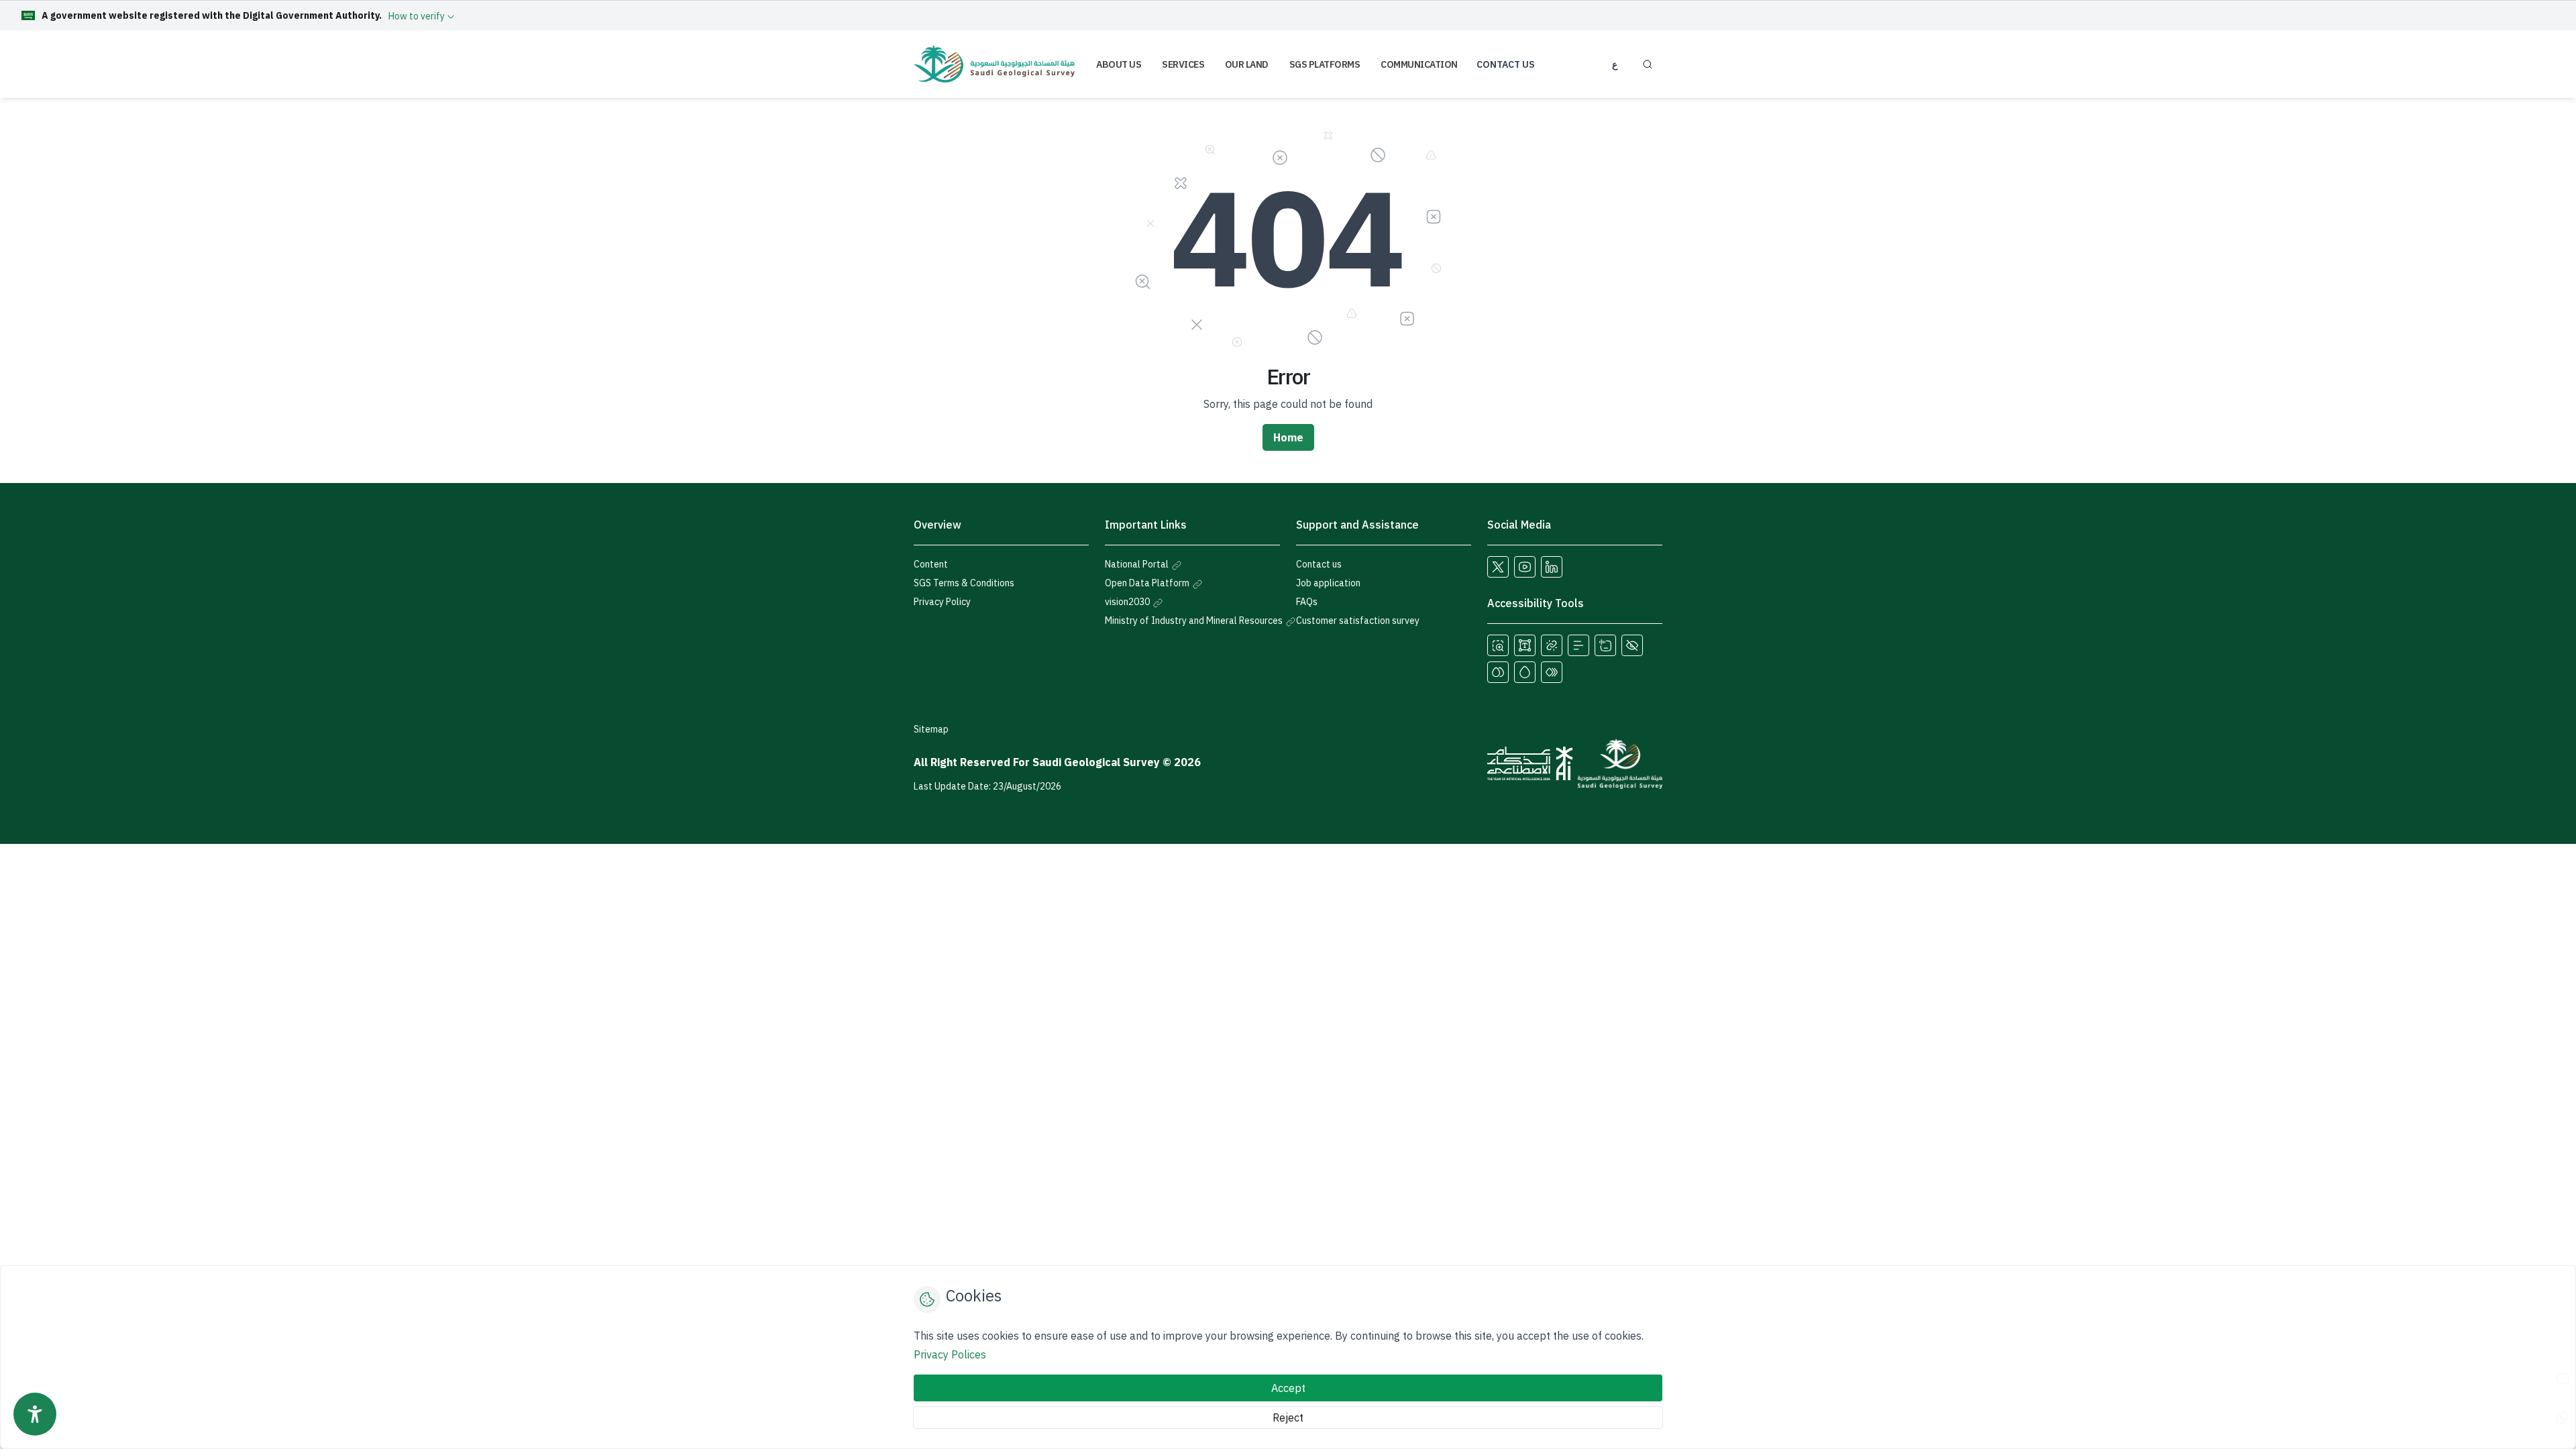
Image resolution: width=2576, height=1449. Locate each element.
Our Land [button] (1247, 64)
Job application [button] (1328, 583)
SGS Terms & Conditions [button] (964, 583)
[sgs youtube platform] (1525, 567)
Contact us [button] (1319, 564)
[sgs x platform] (1498, 567)
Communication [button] (1419, 64)
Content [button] (931, 564)
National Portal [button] (1138, 564)
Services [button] (1183, 64)
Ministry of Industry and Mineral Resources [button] (1195, 621)
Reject (1288, 1417)
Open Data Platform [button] (1148, 583)
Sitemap (931, 729)
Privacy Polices (950, 1354)
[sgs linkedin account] (1552, 567)
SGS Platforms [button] (1325, 64)
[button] (1498, 645)
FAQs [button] (1307, 602)
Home (1288, 437)
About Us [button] (1119, 64)
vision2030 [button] (1128, 602)
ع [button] (1615, 64)
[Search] (1647, 64)
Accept (1288, 1388)
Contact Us (1506, 64)
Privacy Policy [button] (942, 602)
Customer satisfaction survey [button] (1358, 621)
